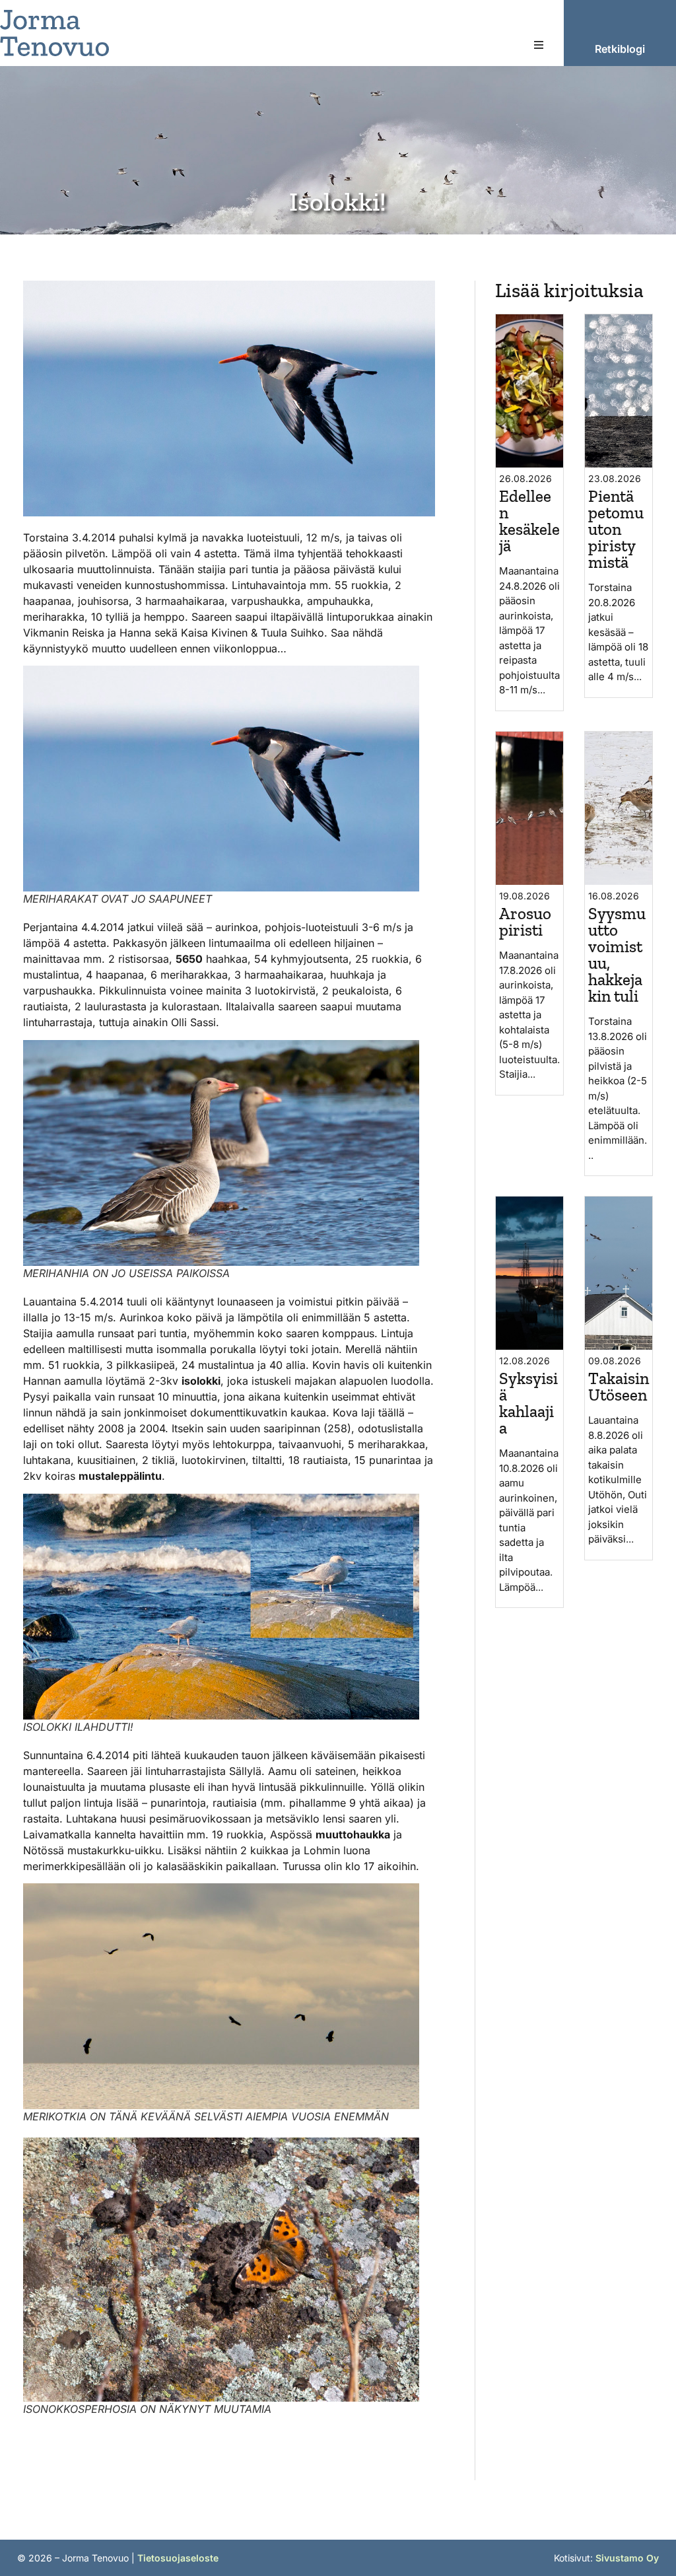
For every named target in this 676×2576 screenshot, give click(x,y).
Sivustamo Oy (627, 2558)
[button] (539, 45)
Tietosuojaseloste (178, 2558)
